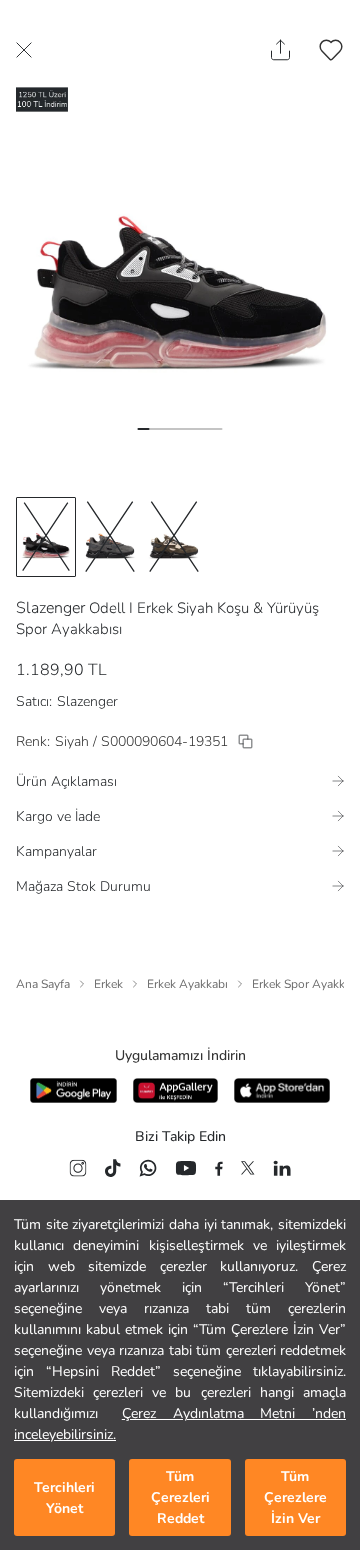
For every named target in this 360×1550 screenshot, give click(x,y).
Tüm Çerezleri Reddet (180, 1497)
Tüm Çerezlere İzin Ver (295, 1497)
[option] (46, 537)
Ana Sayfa (43, 984)
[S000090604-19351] (245, 741)
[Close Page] (24, 50)
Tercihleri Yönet (64, 1498)
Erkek (108, 984)
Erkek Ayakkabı (187, 984)
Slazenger (50, 608)
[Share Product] (280, 50)
